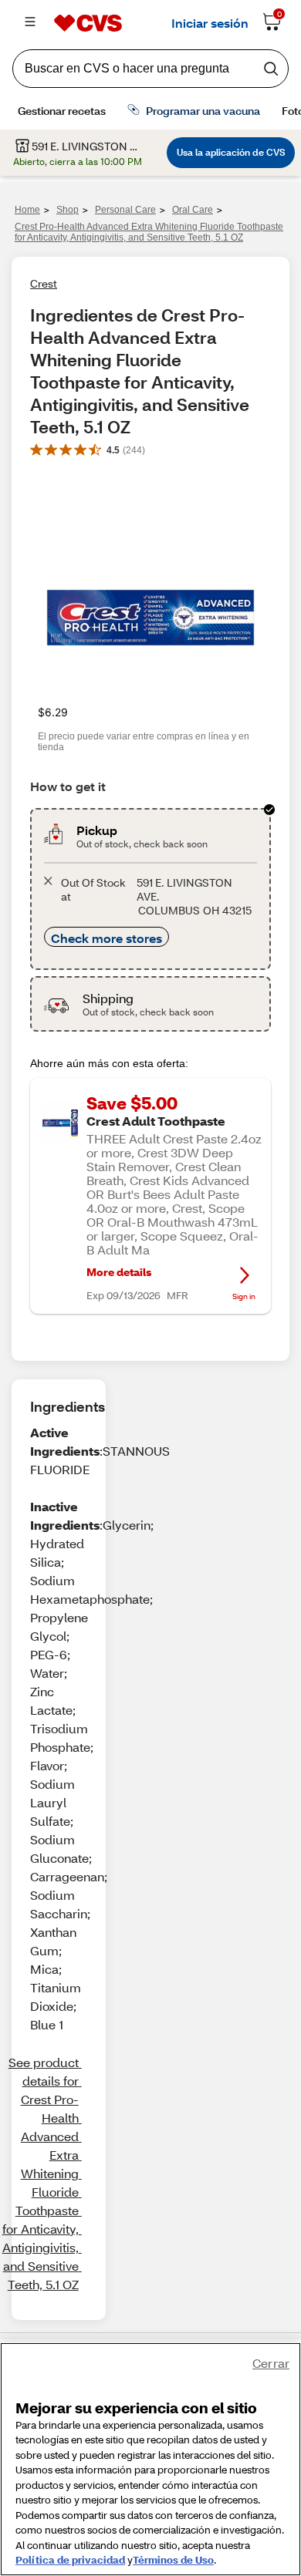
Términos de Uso (173, 2560)
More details (119, 1272)
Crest (44, 283)
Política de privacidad (70, 2560)
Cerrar (271, 2363)
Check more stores (107, 938)
